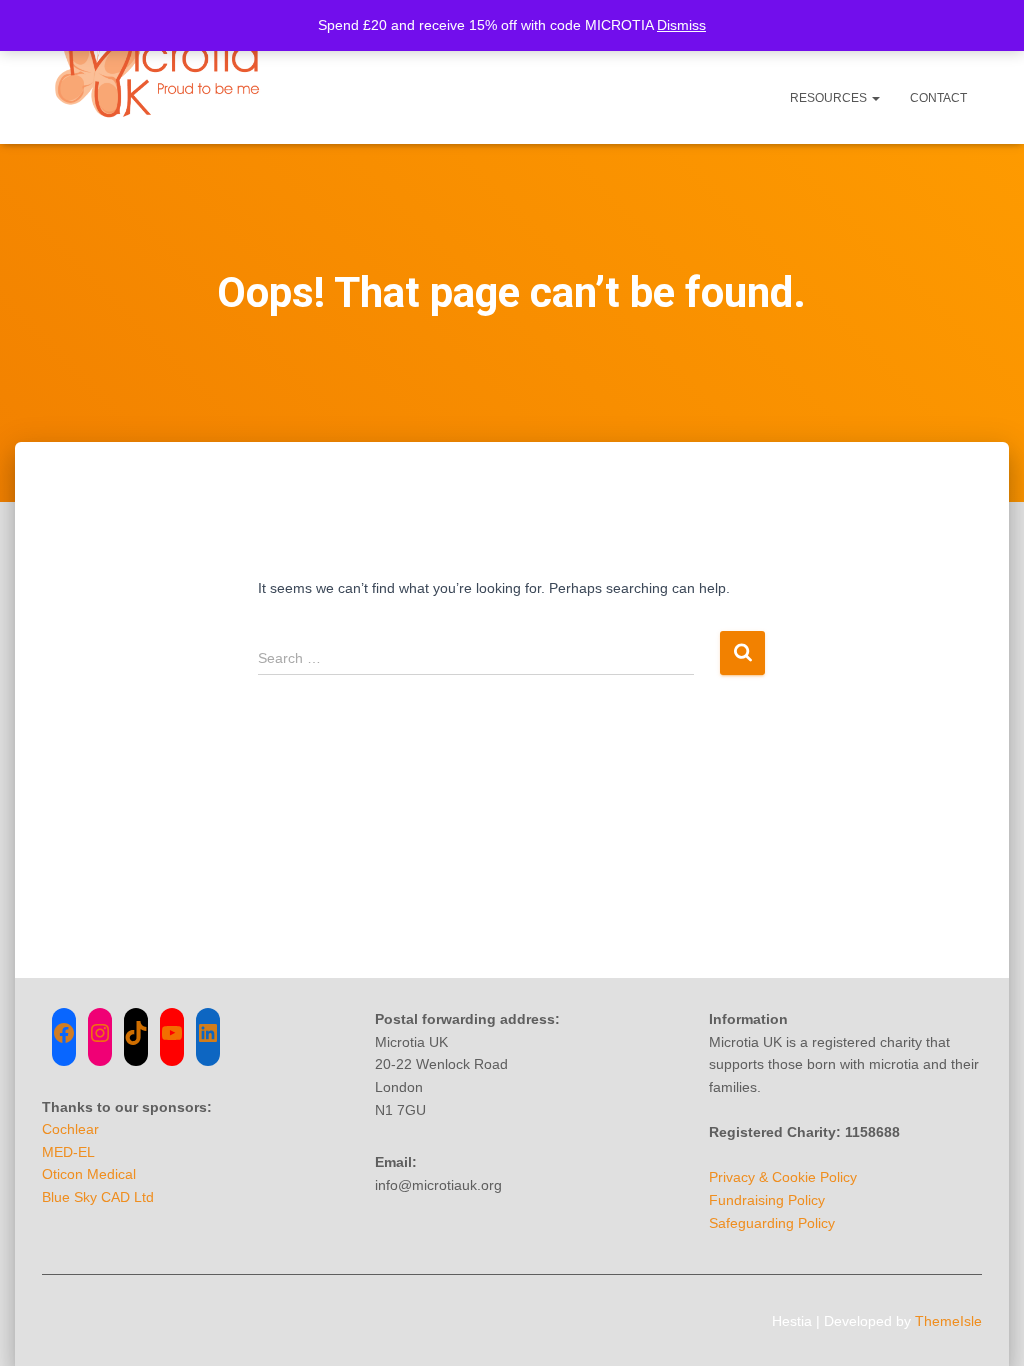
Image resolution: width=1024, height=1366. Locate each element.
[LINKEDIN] (208, 1033)
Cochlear (70, 1129)
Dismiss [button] (681, 25)
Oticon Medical (89, 1174)
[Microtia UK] (160, 72)
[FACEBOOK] (64, 1033)
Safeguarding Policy (772, 1223)
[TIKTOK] (136, 1033)
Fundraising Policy (767, 1200)
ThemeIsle (948, 1321)
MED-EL (68, 1152)
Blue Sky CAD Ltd (98, 1197)
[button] (875, 98)
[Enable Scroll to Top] (984, 1326)
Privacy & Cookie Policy (783, 1177)
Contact (938, 98)
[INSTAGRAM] (100, 1033)
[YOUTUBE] (172, 1033)
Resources (830, 98)
